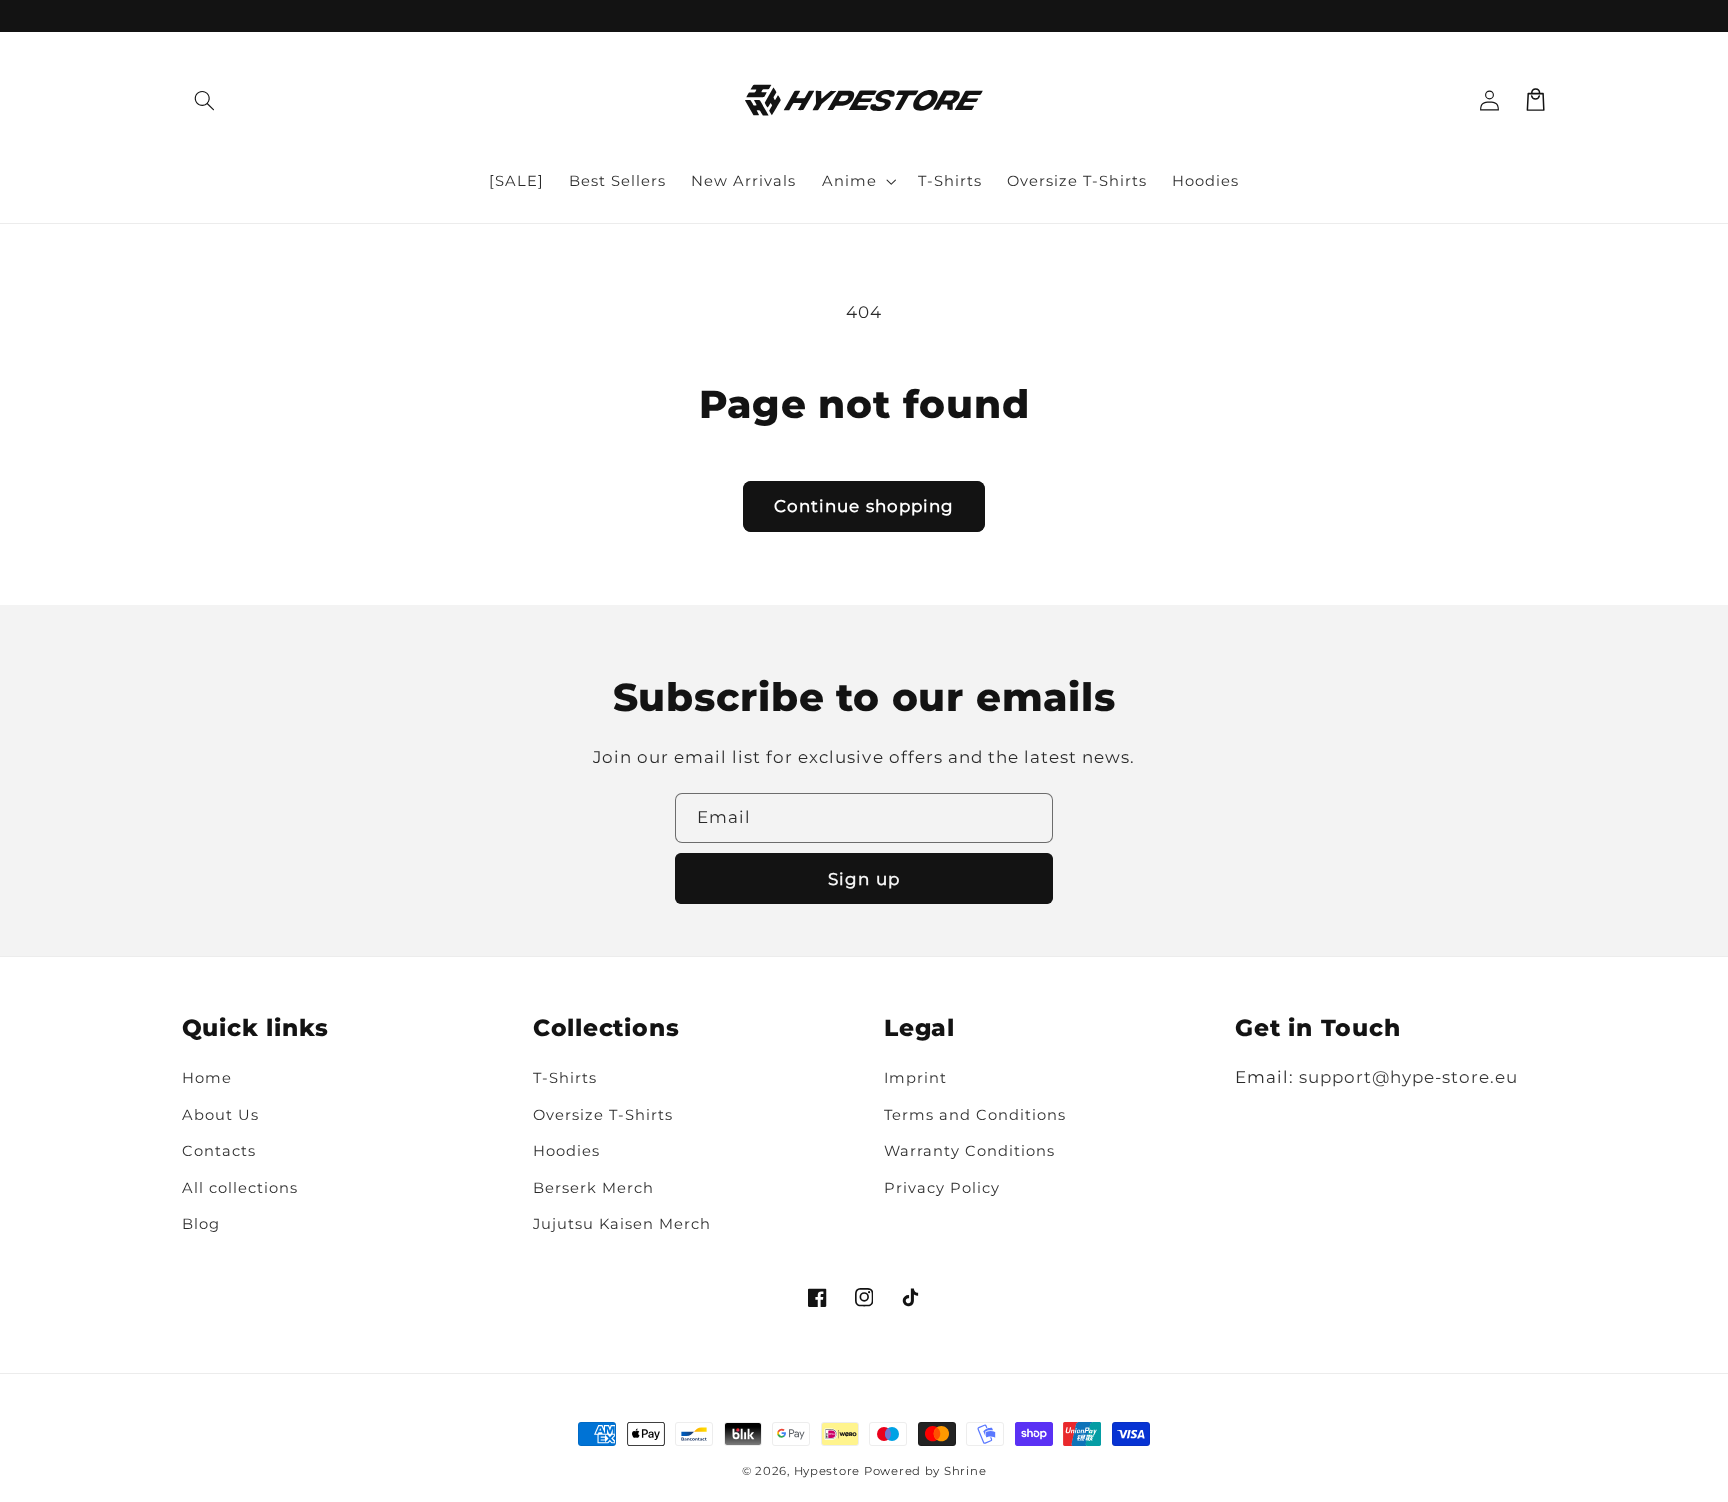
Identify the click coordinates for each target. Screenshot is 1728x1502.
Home (207, 1078)
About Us (220, 1115)
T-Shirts (565, 1078)
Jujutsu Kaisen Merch (622, 1224)
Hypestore (827, 1471)
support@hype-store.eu (1408, 1077)
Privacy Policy (942, 1188)
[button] (205, 100)
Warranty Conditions (969, 1151)
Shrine (965, 1471)
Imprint (915, 1078)
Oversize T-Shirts (603, 1115)
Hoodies (566, 1151)
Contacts (219, 1151)
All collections (240, 1188)
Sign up (863, 879)
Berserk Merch (593, 1188)
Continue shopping (864, 506)
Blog (201, 1224)
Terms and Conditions (975, 1115)
